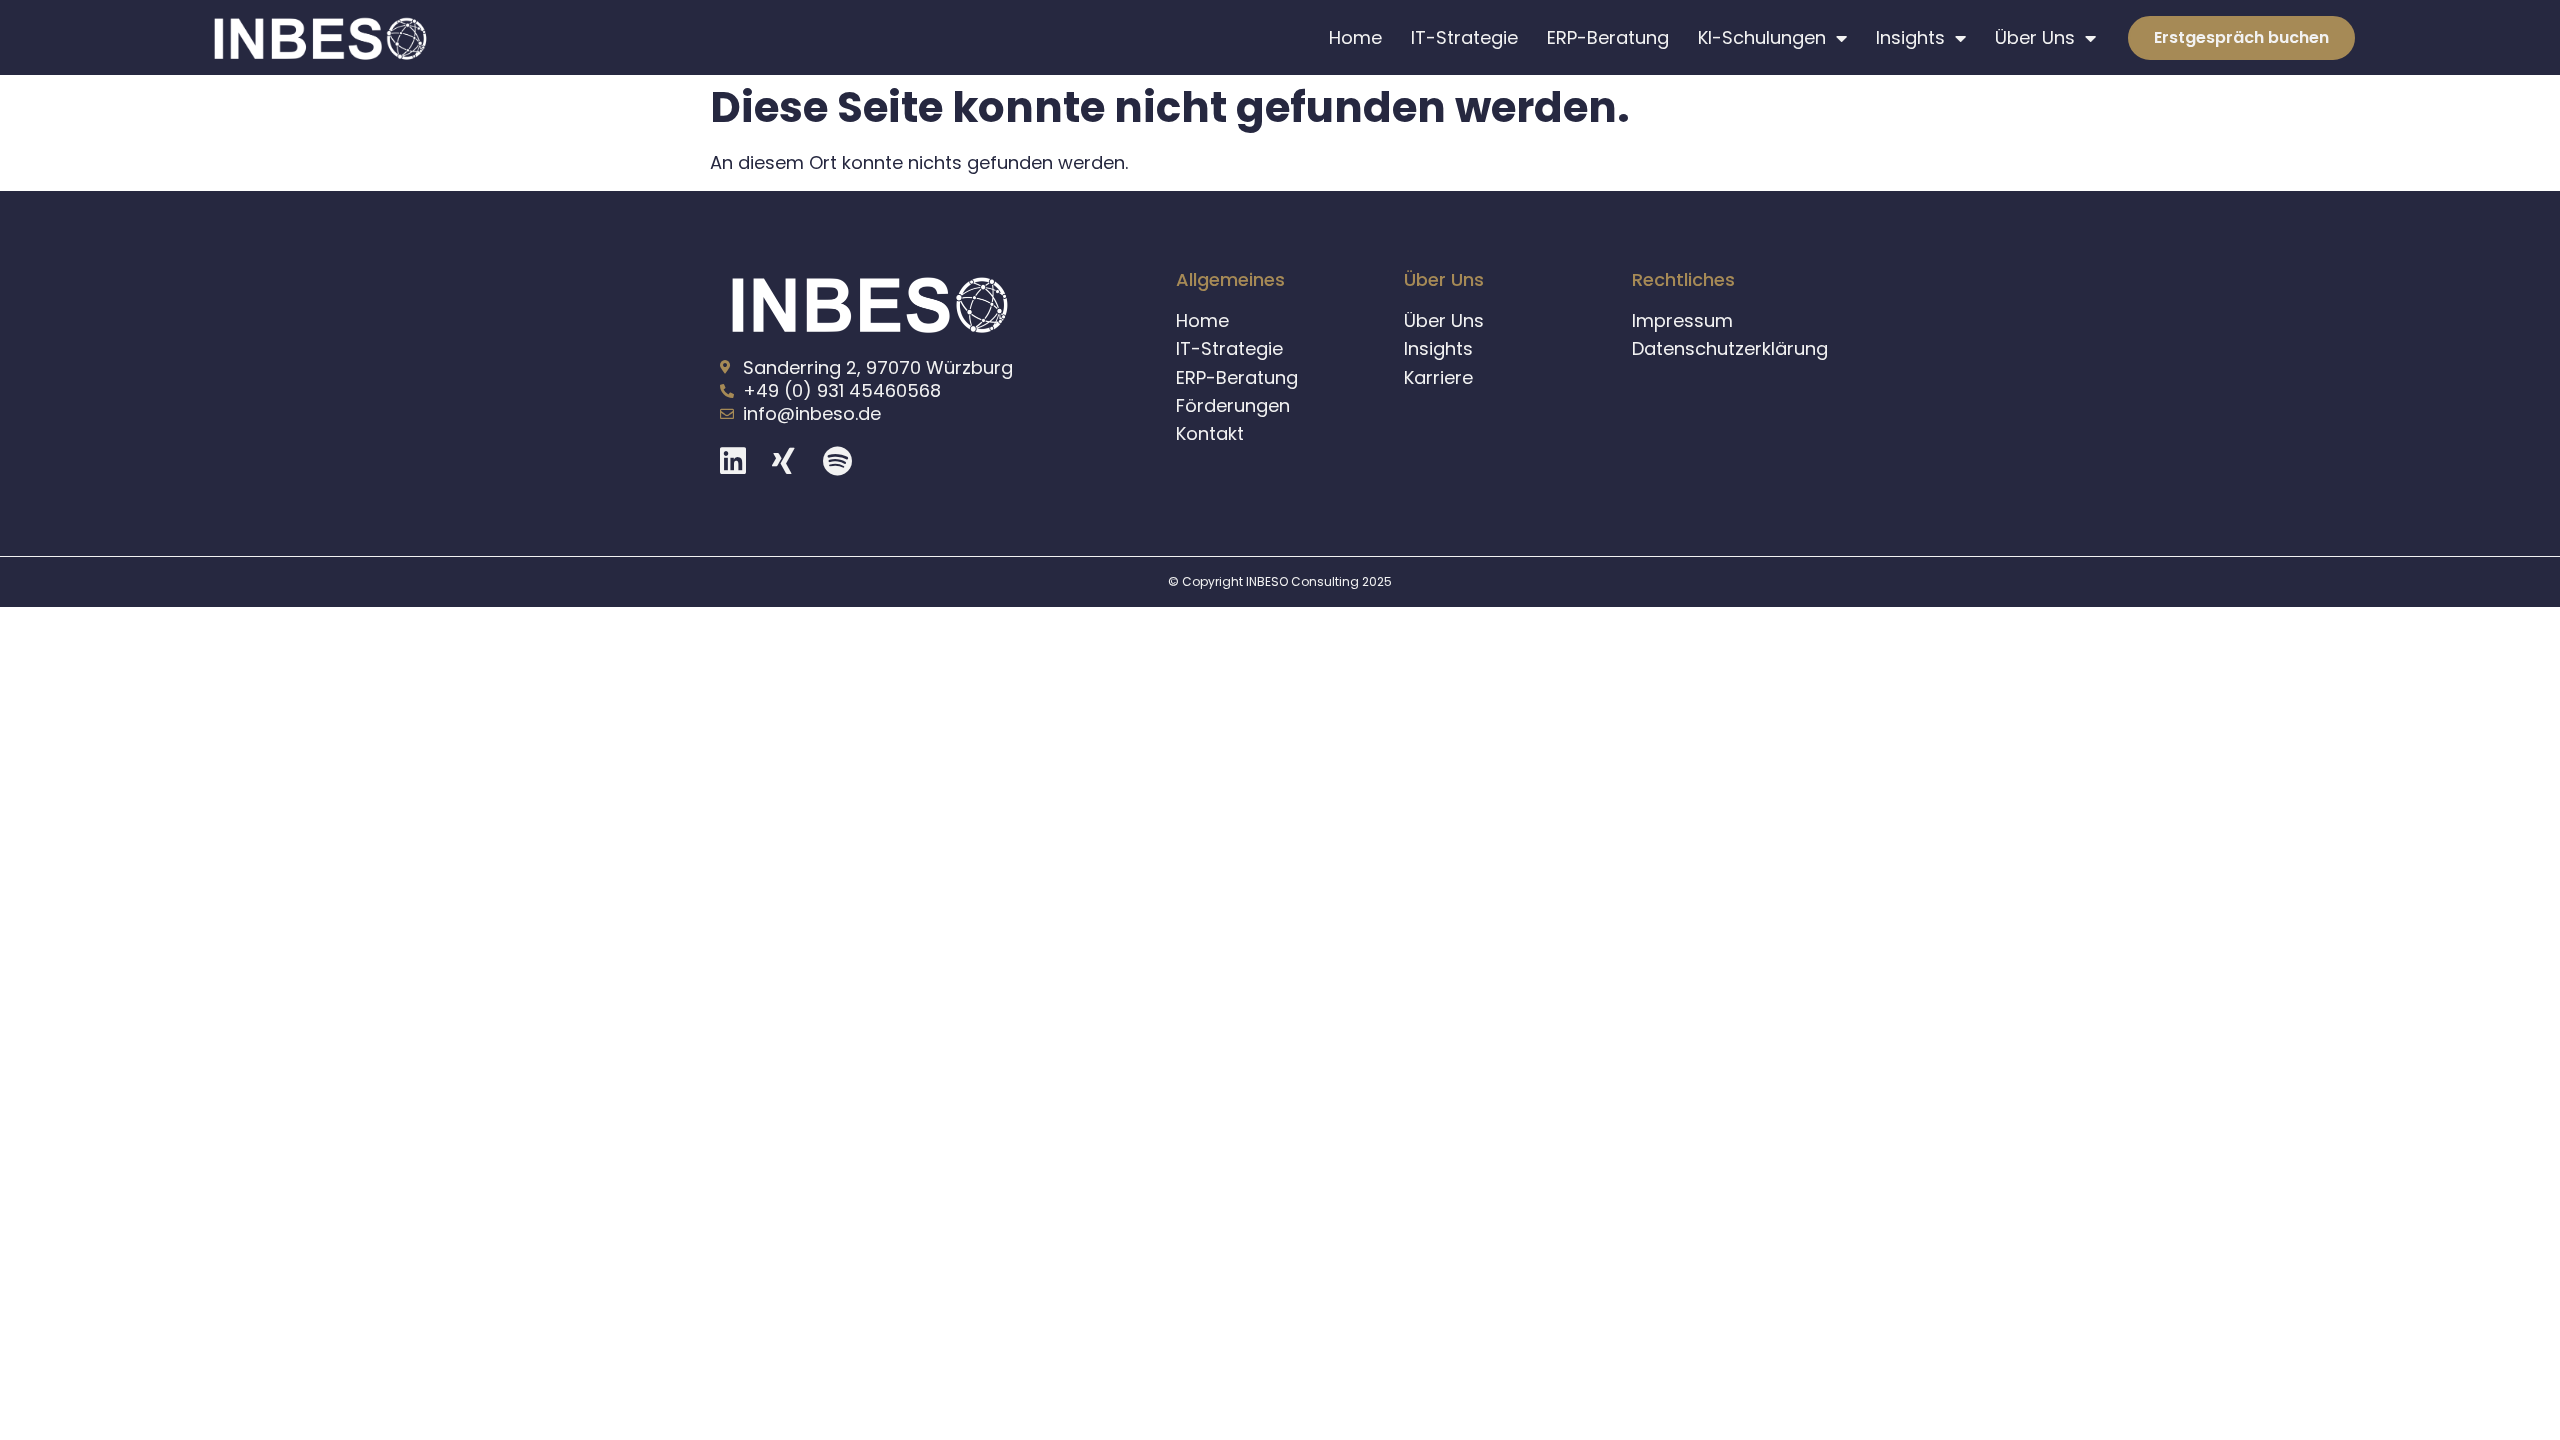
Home (1355, 37)
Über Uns (2035, 37)
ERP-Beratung (1608, 37)
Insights (1910, 37)
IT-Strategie (1464, 37)
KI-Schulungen (1762, 37)
